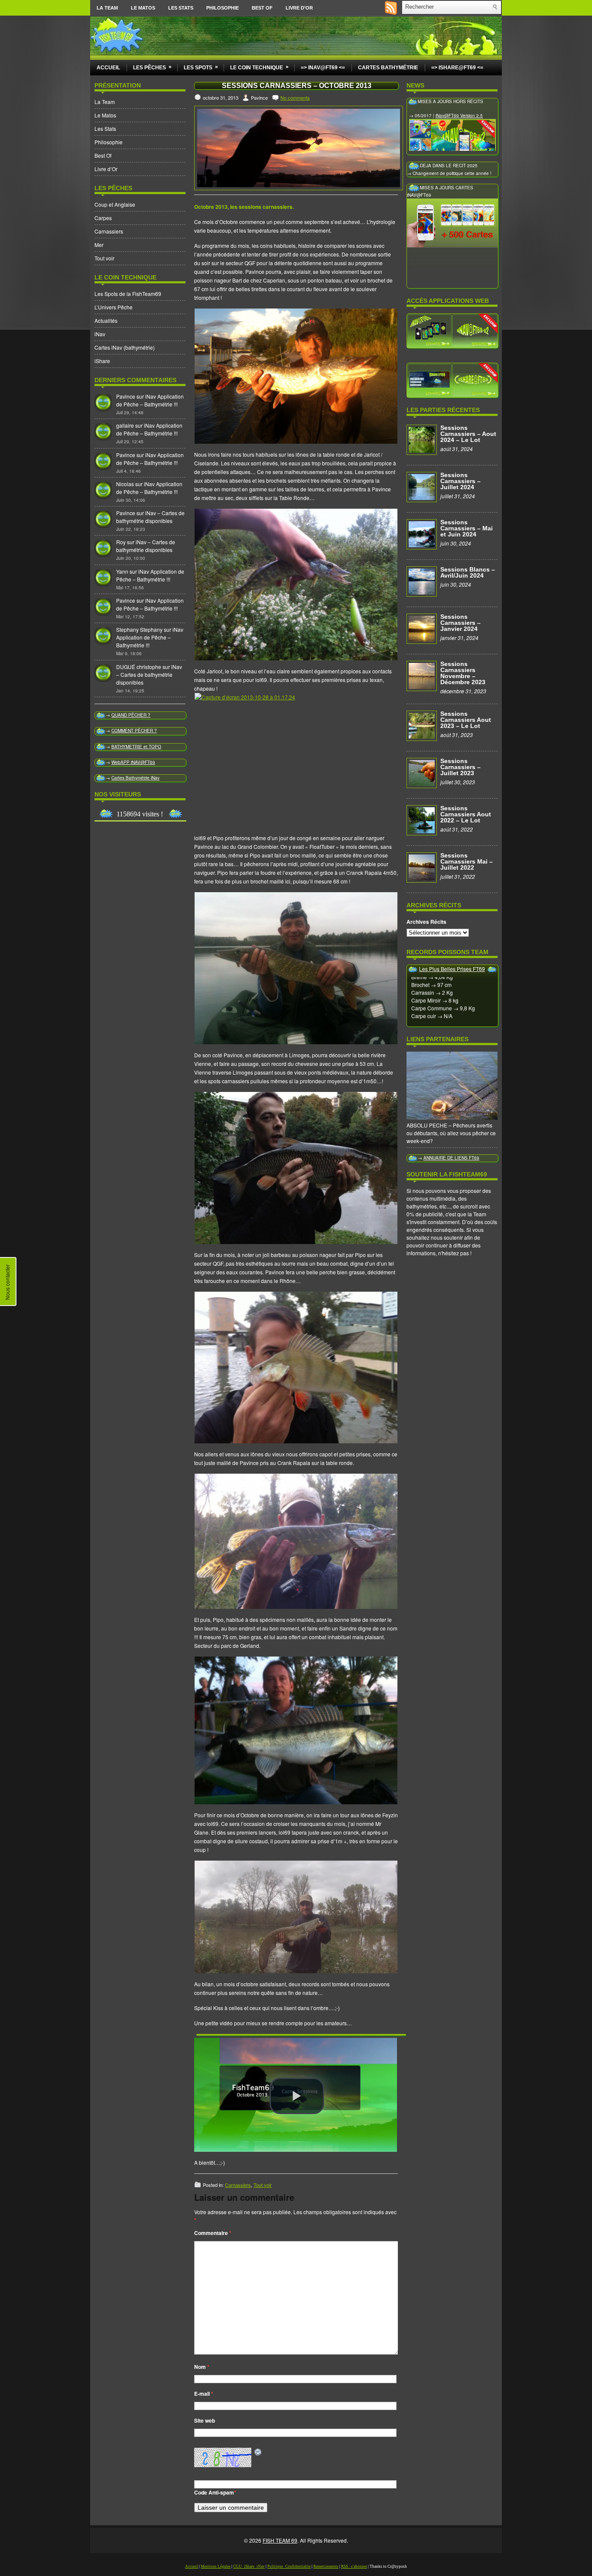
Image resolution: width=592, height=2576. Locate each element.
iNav (100, 334)
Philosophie (223, 8)
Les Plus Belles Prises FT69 (452, 969)
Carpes (103, 218)
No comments (295, 97)
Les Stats (181, 8)
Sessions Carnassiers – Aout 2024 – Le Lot (468, 434)
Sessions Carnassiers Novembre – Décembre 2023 (463, 673)
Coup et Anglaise (115, 204)
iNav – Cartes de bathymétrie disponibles (150, 517)
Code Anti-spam (214, 2492)
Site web (205, 2420)
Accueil (108, 68)
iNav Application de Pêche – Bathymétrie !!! (150, 400)
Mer (99, 245)
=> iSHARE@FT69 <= (457, 68)
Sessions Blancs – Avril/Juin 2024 (468, 572)
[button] (297, 2096)
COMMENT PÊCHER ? (134, 731)
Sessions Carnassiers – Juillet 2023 (460, 767)
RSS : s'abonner (354, 2566)
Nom (202, 2367)
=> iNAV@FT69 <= (323, 68)
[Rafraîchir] (258, 2452)
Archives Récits (426, 922)
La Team (107, 8)
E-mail (204, 2394)
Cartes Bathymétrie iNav (135, 778)
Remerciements (326, 2566)
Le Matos (143, 8)
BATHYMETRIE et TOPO (136, 747)
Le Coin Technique (259, 67)
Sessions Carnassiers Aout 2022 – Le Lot (466, 814)
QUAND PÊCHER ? (131, 715)
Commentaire (213, 2233)
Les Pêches (152, 67)
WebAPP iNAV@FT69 (133, 762)
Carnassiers (109, 231)
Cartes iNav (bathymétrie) (125, 347)
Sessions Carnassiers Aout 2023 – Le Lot (466, 720)
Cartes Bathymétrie (388, 68)
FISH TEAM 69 (280, 2540)
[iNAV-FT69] (452, 330)
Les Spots (201, 67)
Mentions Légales (216, 2566)
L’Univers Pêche (114, 307)
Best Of (262, 8)
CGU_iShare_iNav (249, 2566)
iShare (102, 361)
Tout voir (104, 258)
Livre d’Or (299, 8)
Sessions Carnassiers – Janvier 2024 (460, 623)
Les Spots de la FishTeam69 (128, 294)
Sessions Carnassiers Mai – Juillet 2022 (467, 861)
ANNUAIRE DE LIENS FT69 (451, 1158)
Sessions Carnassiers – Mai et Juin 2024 (467, 528)
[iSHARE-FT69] (452, 380)
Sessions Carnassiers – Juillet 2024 (460, 481)
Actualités (106, 320)
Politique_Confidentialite (289, 2566)
